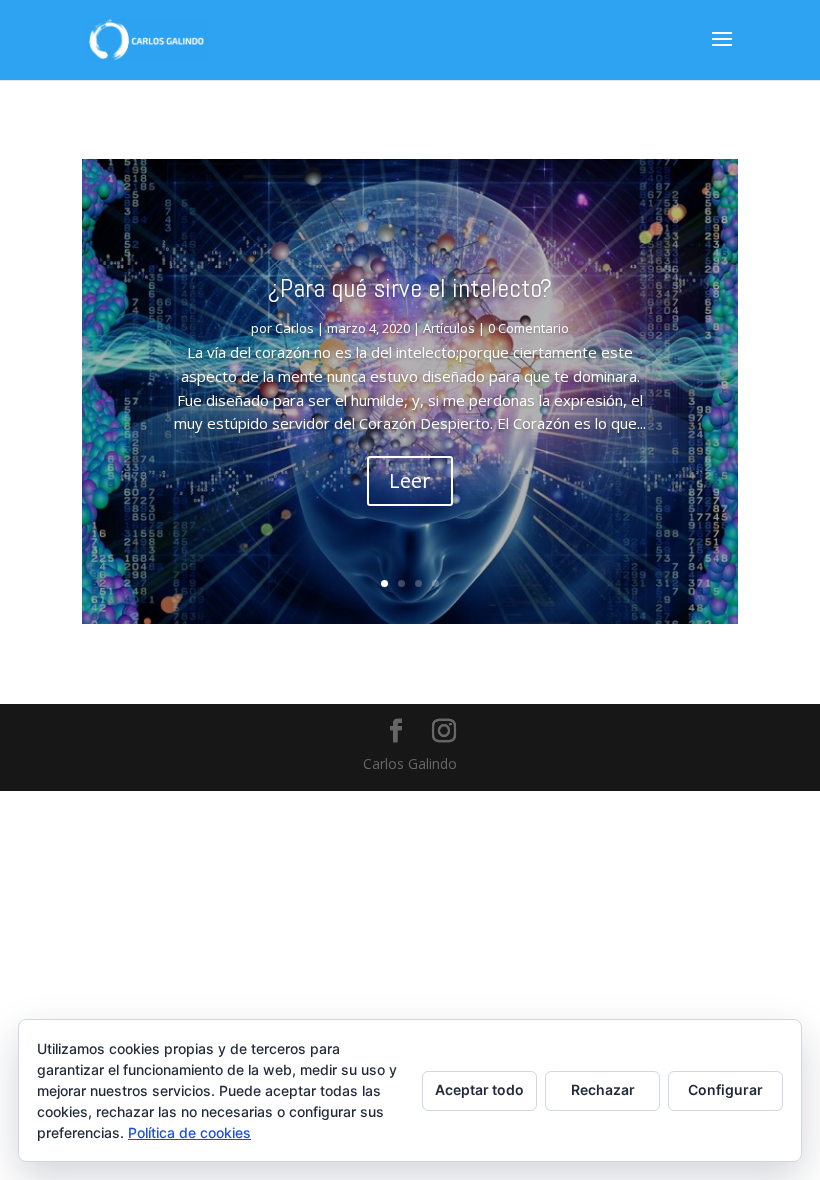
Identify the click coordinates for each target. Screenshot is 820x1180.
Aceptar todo (479, 1089)
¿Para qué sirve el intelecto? (410, 288)
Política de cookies (189, 1132)
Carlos (294, 328)
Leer (410, 480)
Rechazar (603, 1089)
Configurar (725, 1089)
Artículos (449, 328)
